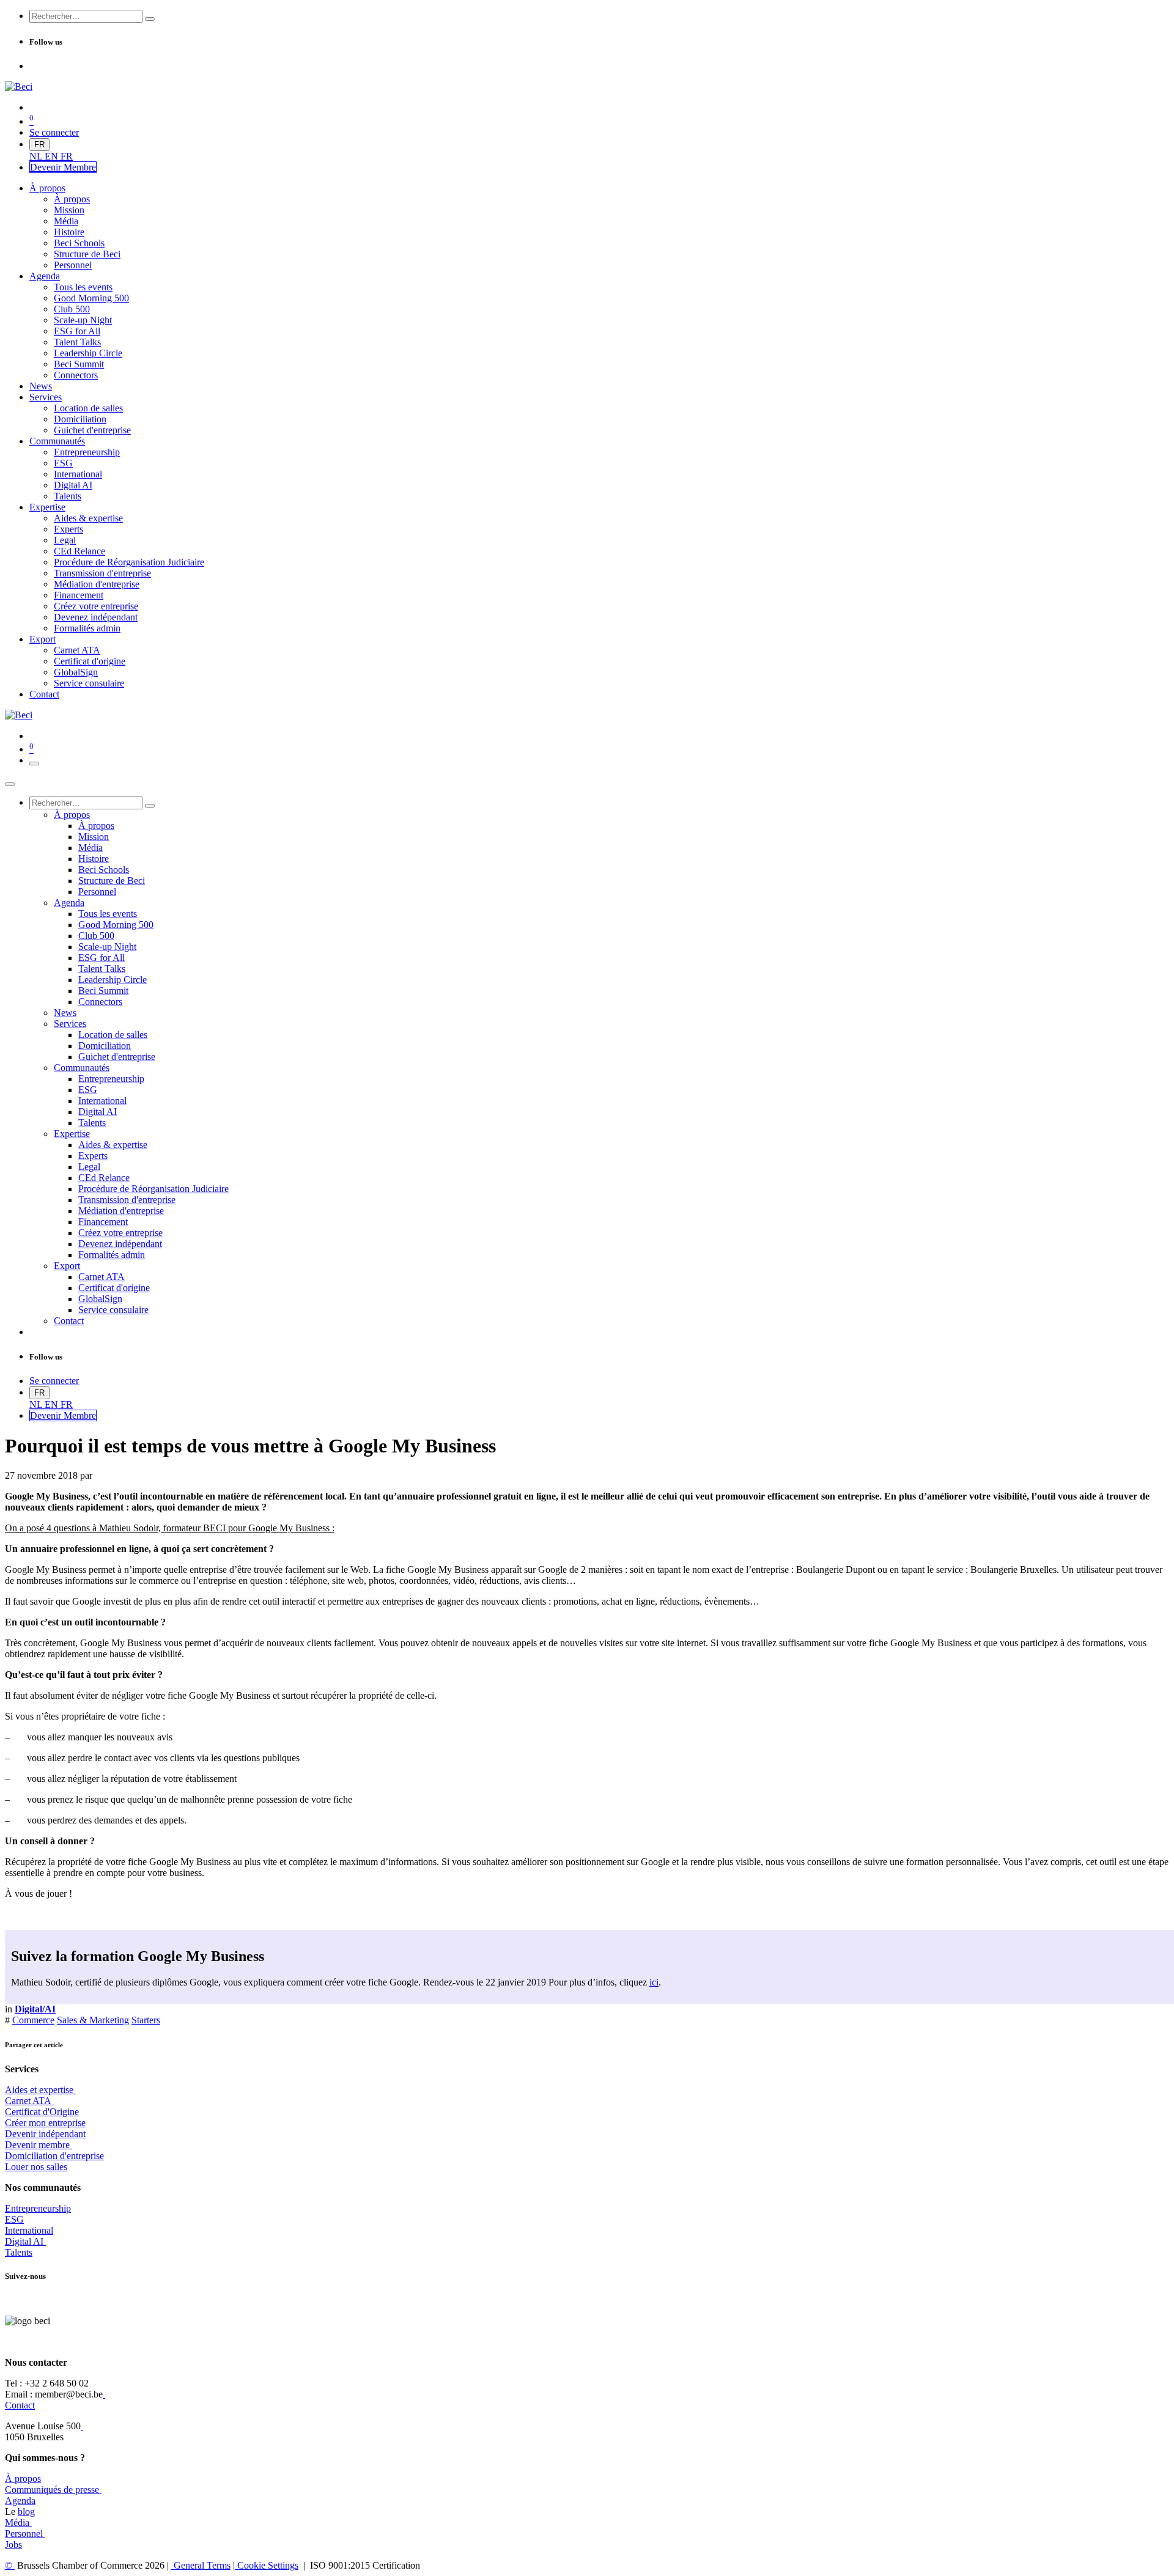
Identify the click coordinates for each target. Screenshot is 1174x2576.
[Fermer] (10, 784)
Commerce (33, 2020)
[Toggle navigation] (34, 764)
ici (654, 1982)
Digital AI (24, 2241)
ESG (14, 2219)
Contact (20, 2405)
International (29, 2230)
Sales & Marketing (93, 2020)
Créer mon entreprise (45, 2123)
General (201, 2565)
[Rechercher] (150, 19)
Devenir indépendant (45, 2134)
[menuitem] (37, 156)
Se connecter (54, 132)
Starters (146, 2020)
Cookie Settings (267, 2565)
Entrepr (38, 2208)
